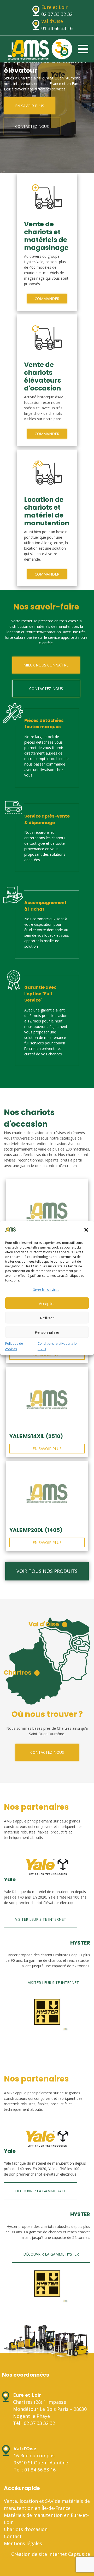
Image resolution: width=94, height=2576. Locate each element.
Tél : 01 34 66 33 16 (35, 2470)
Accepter (47, 1303)
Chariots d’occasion (26, 2529)
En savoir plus (30, 106)
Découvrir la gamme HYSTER (51, 2254)
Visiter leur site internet (41, 1919)
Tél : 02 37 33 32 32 (34, 2423)
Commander (47, 299)
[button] (86, 1230)
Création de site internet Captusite (51, 2554)
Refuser (47, 1318)
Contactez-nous (32, 126)
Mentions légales (23, 2543)
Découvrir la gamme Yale (40, 2191)
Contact (13, 2536)
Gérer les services (46, 1290)
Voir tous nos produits (47, 1571)
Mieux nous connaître (46, 665)
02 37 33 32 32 (57, 14)
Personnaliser (47, 1332)
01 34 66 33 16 (57, 28)
